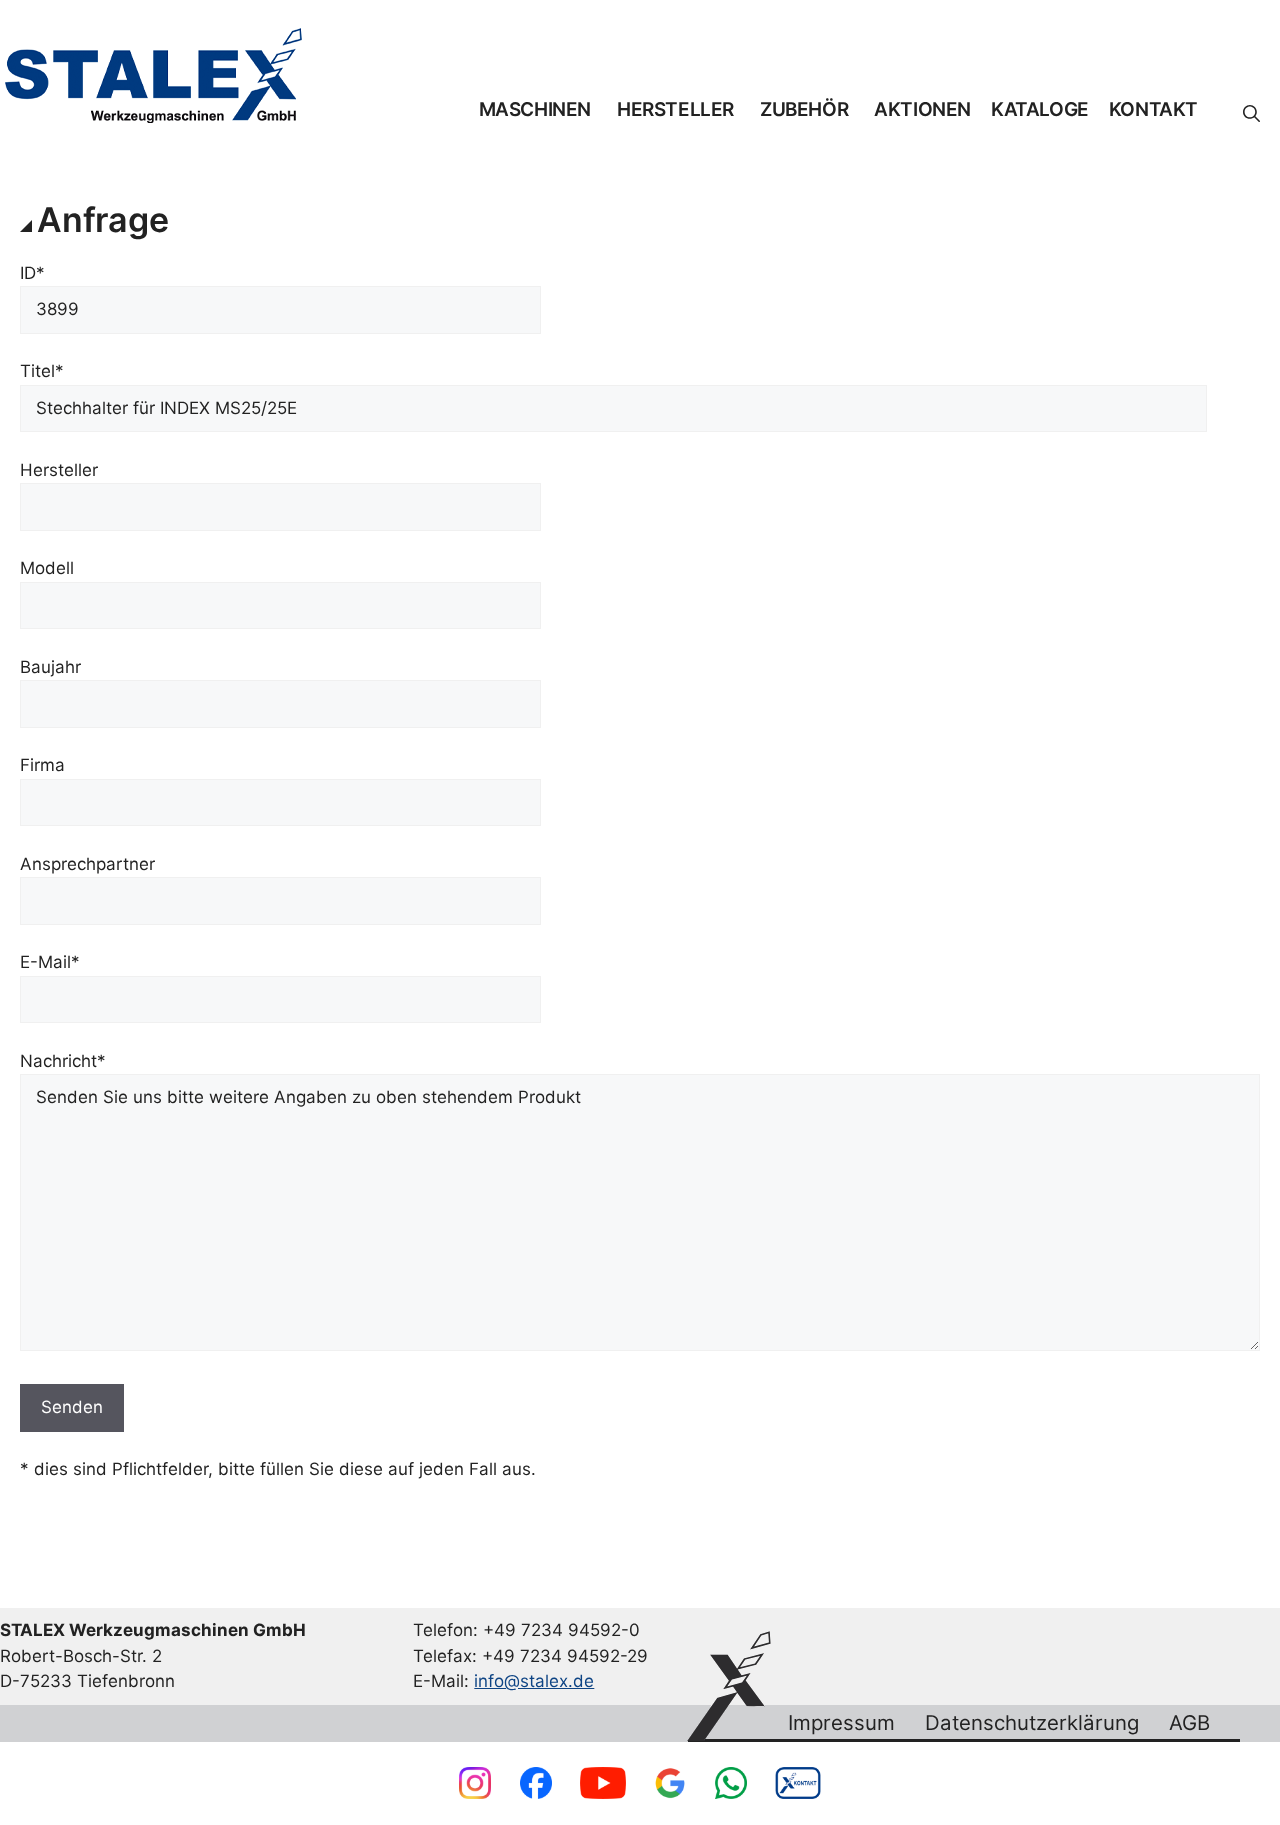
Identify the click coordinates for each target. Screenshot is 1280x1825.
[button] (1251, 114)
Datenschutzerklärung (1032, 1723)
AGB (1189, 1723)
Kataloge (1040, 109)
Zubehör (804, 109)
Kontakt (1153, 109)
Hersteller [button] (675, 109)
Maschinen (535, 109)
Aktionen (922, 109)
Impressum (841, 1723)
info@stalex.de (534, 1681)
